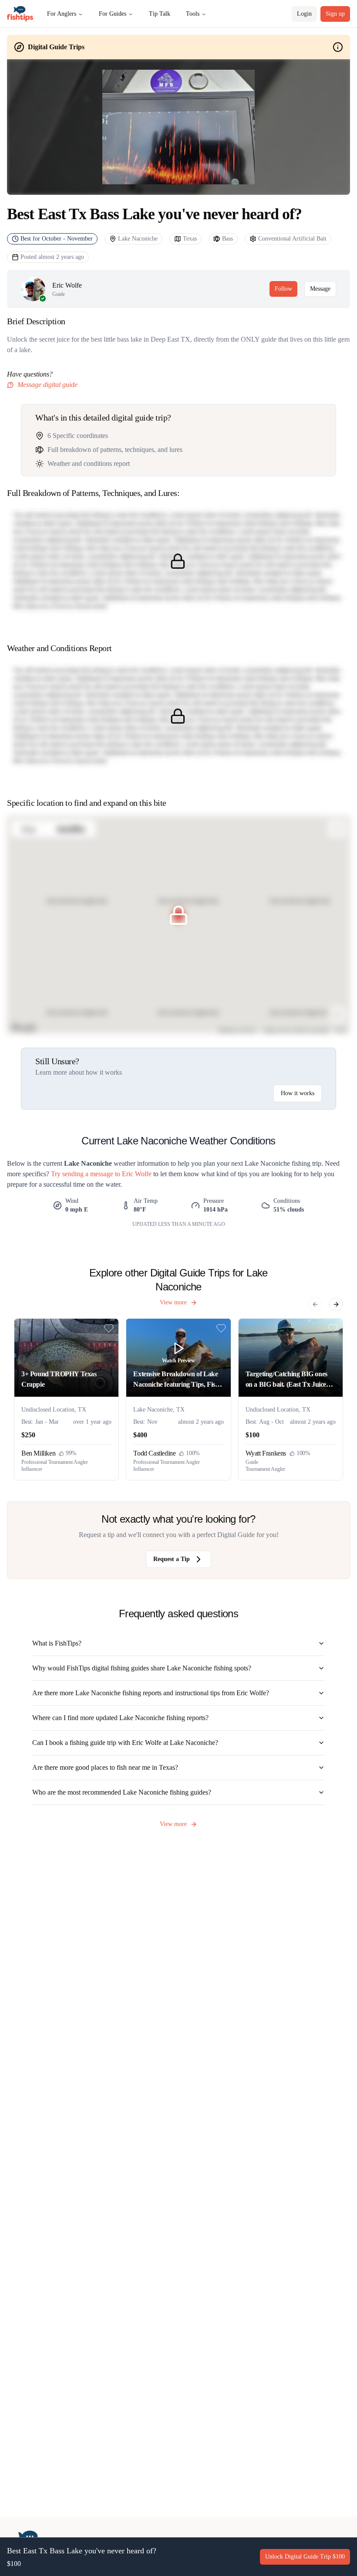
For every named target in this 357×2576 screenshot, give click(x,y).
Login (304, 14)
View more (173, 1302)
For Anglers (62, 14)
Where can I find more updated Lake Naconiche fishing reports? (120, 1718)
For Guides (113, 14)
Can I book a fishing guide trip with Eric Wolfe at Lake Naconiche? (125, 1743)
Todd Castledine (154, 1453)
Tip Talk (160, 14)
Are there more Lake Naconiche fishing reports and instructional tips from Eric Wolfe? (151, 1693)
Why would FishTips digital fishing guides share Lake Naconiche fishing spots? (142, 1668)
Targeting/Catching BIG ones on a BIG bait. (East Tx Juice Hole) (286, 1380)
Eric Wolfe (67, 285)
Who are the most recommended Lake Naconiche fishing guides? (122, 1792)
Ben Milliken (38, 1453)
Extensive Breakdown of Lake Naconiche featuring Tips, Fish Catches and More (176, 1380)
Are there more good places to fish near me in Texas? (105, 1767)
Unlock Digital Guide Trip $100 (305, 2557)
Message (320, 289)
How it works (298, 1093)
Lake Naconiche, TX (159, 1410)
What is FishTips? (57, 1643)
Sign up (335, 14)
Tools (193, 14)
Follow (283, 289)
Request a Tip (172, 1559)
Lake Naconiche (138, 239)
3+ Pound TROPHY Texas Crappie (59, 1379)
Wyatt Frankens (266, 1453)
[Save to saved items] (109, 1328)
